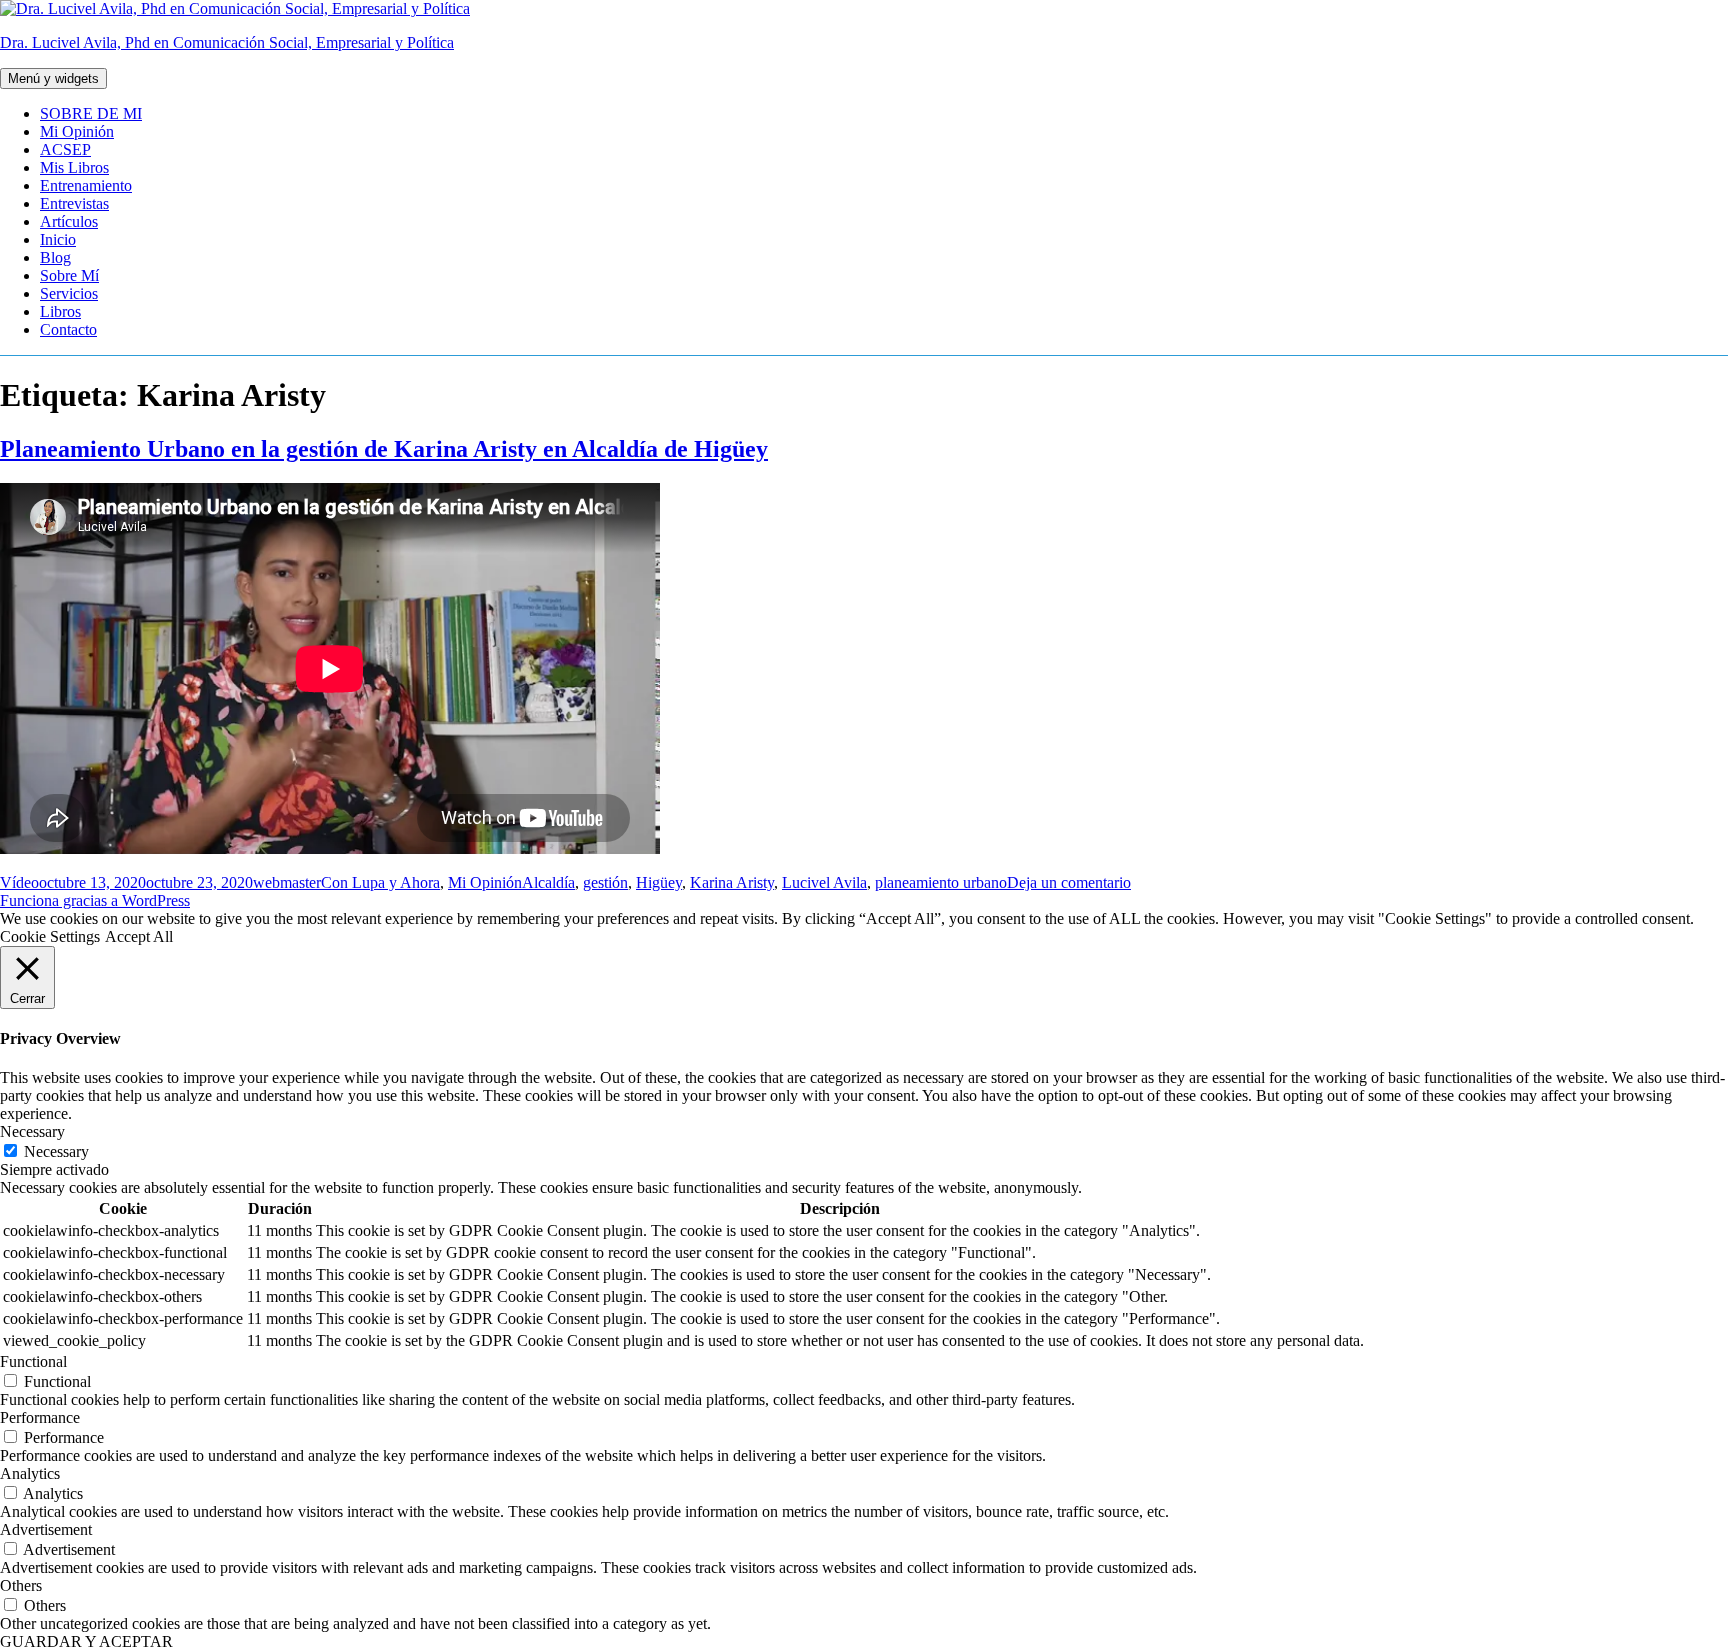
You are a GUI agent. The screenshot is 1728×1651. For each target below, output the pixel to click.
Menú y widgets (53, 78)
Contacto (68, 329)
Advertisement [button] (46, 1529)
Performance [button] (40, 1417)
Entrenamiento (86, 185)
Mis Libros (74, 167)
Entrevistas (74, 203)
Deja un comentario (1069, 882)
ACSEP (65, 149)
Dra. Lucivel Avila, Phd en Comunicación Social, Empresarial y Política (227, 42)
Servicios (69, 293)
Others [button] (21, 1585)
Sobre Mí (69, 275)
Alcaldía (548, 882)
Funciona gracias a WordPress (95, 900)
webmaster (287, 882)
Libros (60, 311)
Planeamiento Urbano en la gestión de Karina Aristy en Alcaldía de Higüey (384, 449)
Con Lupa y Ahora (380, 882)
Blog (55, 257)
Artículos (69, 221)
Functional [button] (33, 1361)
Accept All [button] (139, 936)
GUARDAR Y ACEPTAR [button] (86, 1641)
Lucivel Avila (824, 882)
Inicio (58, 239)
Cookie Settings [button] (50, 936)
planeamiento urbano (941, 882)
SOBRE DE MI (91, 113)
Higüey (659, 882)
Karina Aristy (732, 882)
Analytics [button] (30, 1473)
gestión (605, 882)
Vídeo (19, 882)
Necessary (56, 1151)
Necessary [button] (32, 1131)
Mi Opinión (77, 131)
